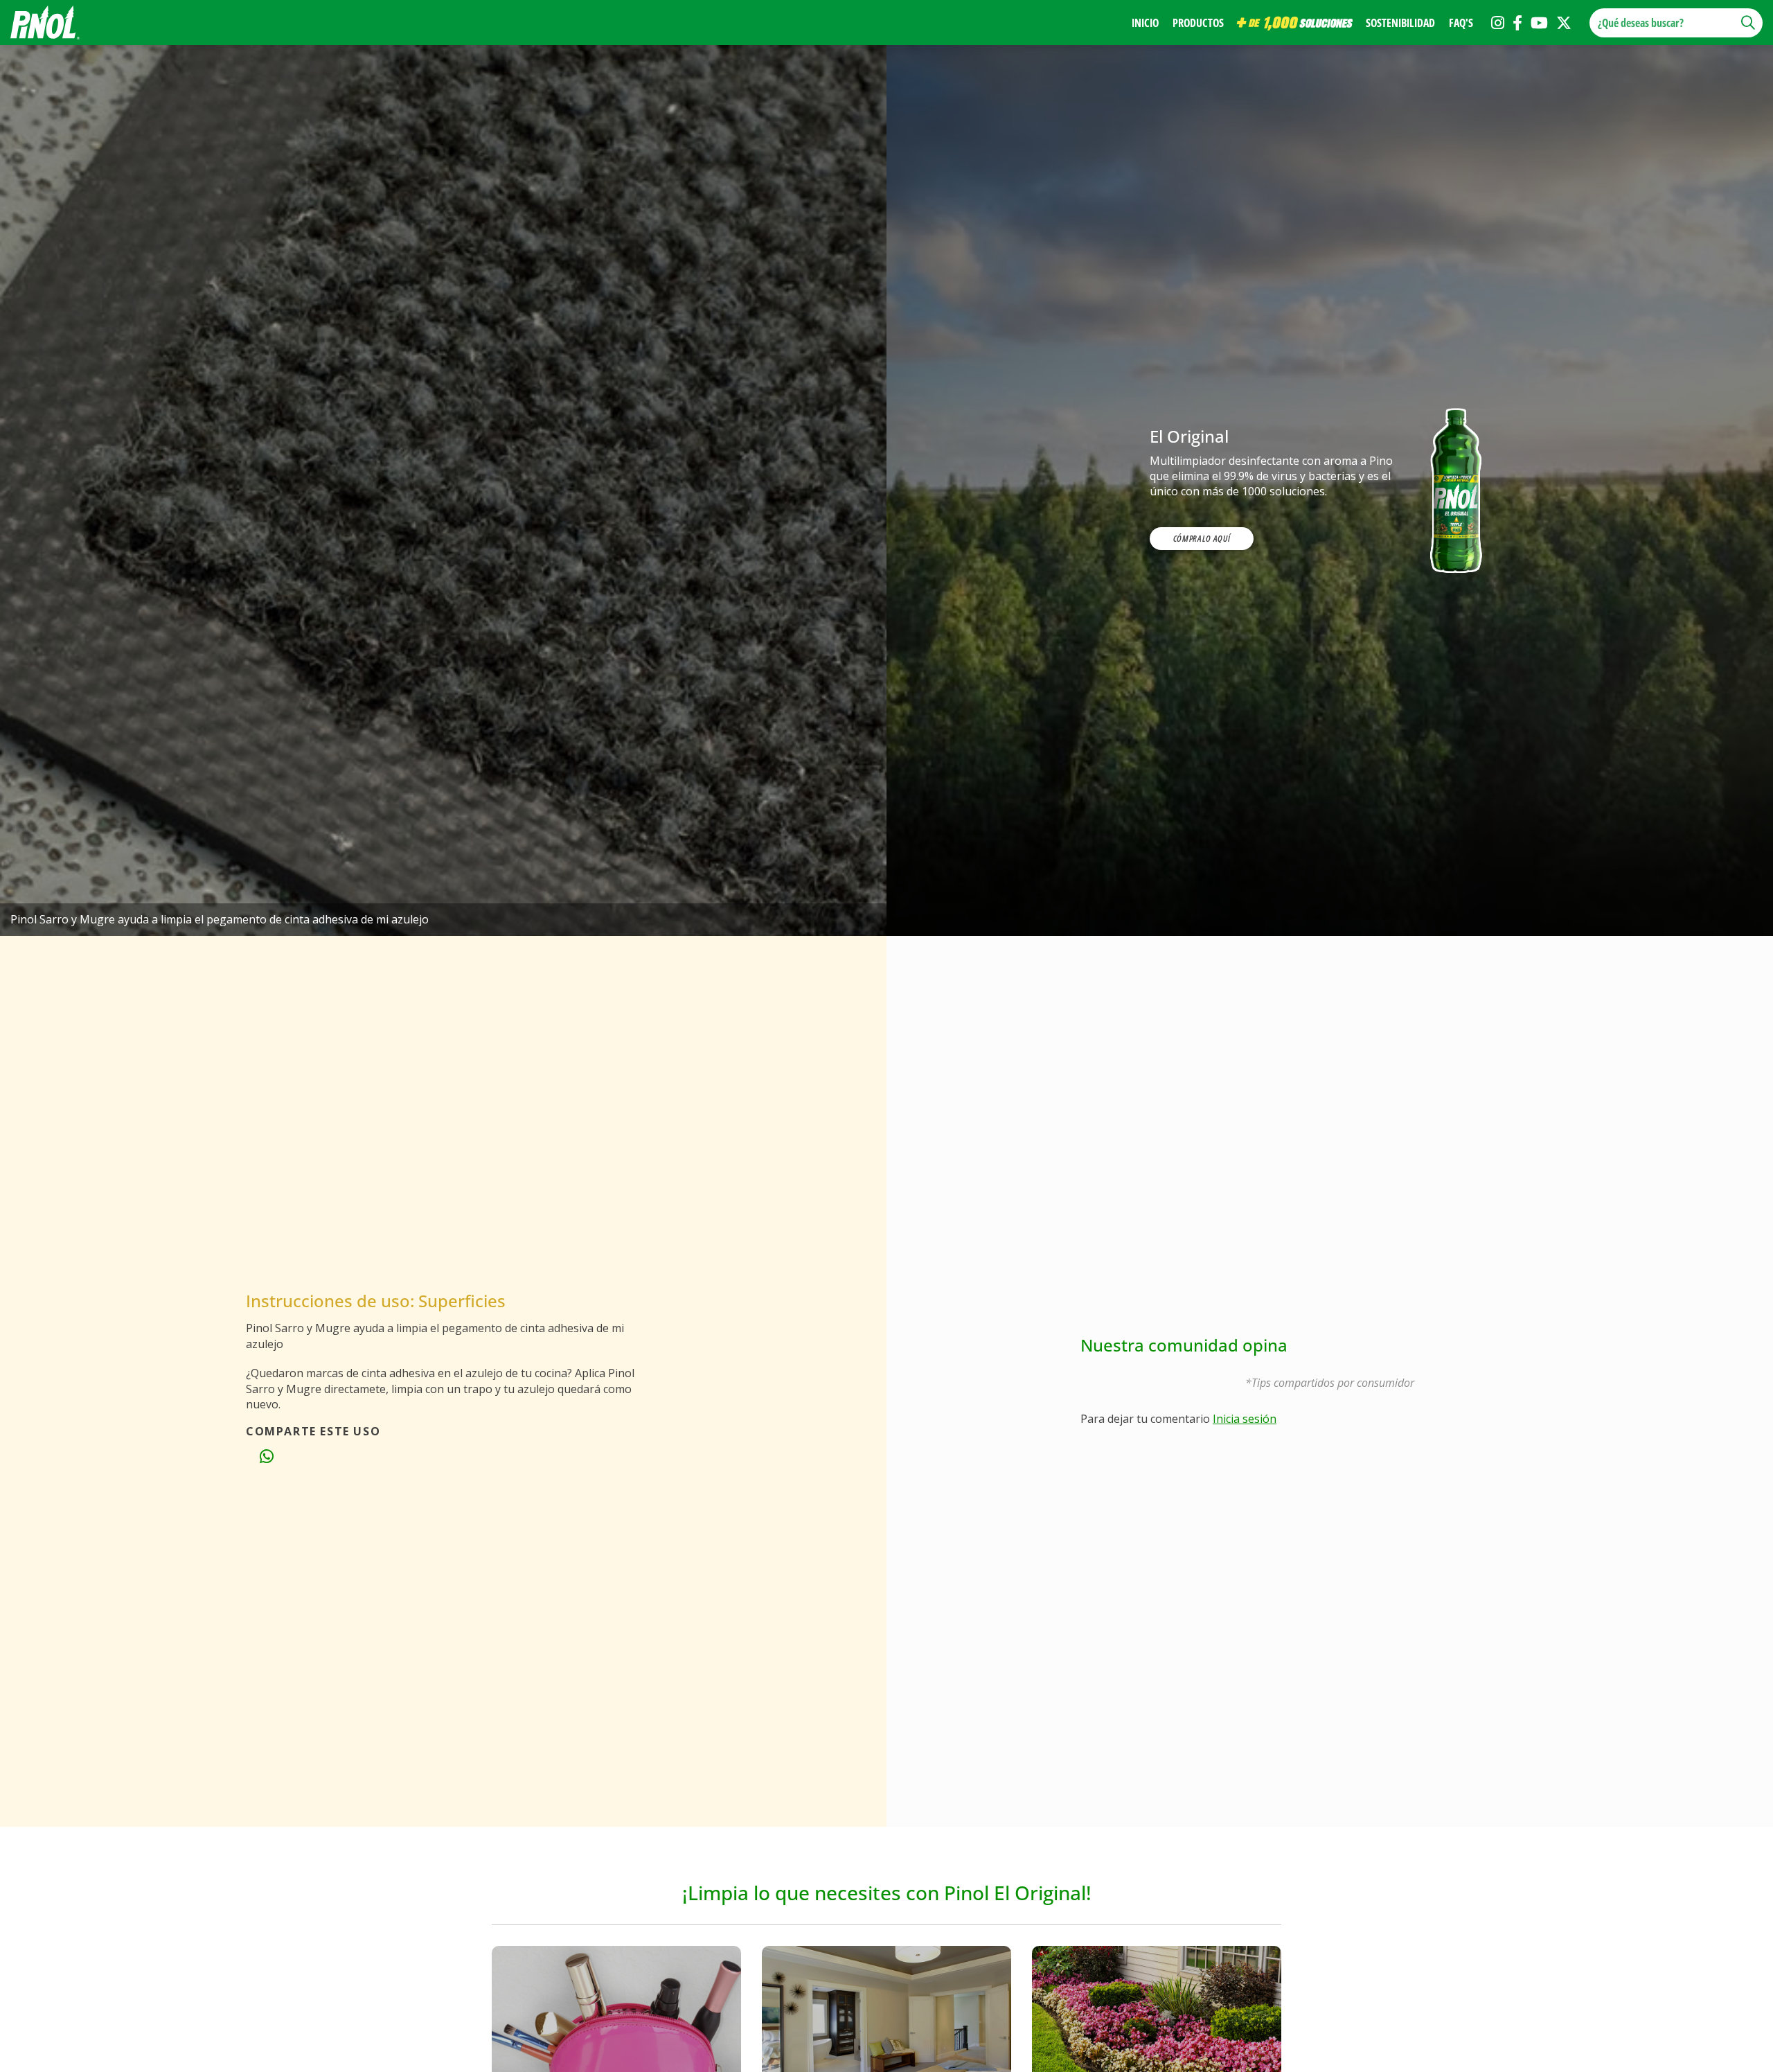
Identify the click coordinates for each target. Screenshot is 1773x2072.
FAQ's (1461, 23)
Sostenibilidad (1400, 23)
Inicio (1145, 23)
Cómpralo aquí (1202, 538)
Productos (1198, 23)
